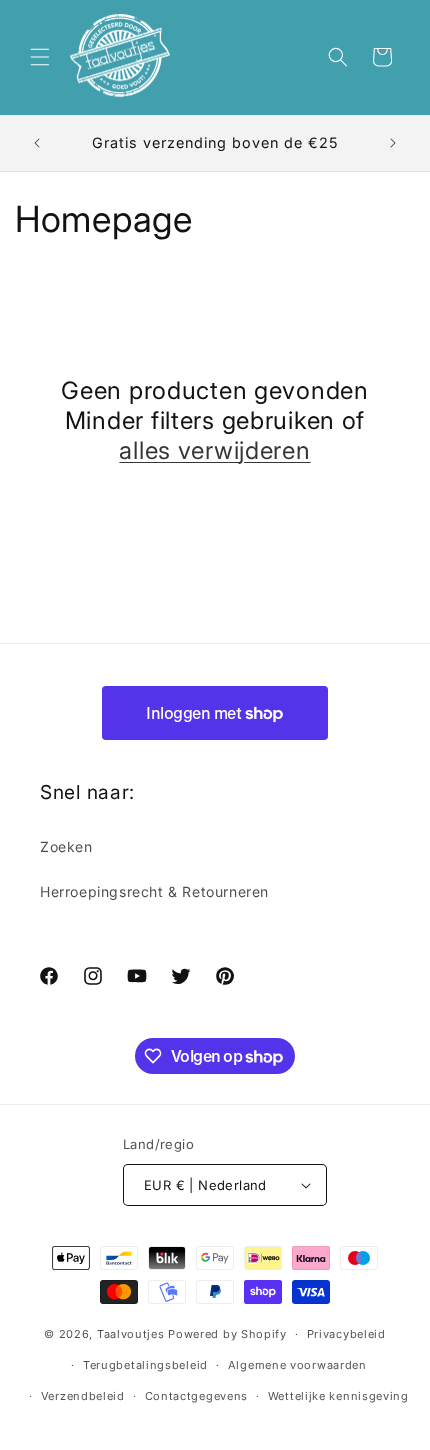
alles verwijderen (214, 450)
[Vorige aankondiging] (37, 143)
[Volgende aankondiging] (393, 143)
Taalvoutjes (131, 1334)
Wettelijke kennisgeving (338, 1396)
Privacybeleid (346, 1334)
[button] (40, 57)
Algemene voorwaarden (297, 1365)
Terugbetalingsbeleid (145, 1365)
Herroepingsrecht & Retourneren (154, 891)
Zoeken (66, 846)
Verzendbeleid (83, 1396)
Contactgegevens (197, 1396)
